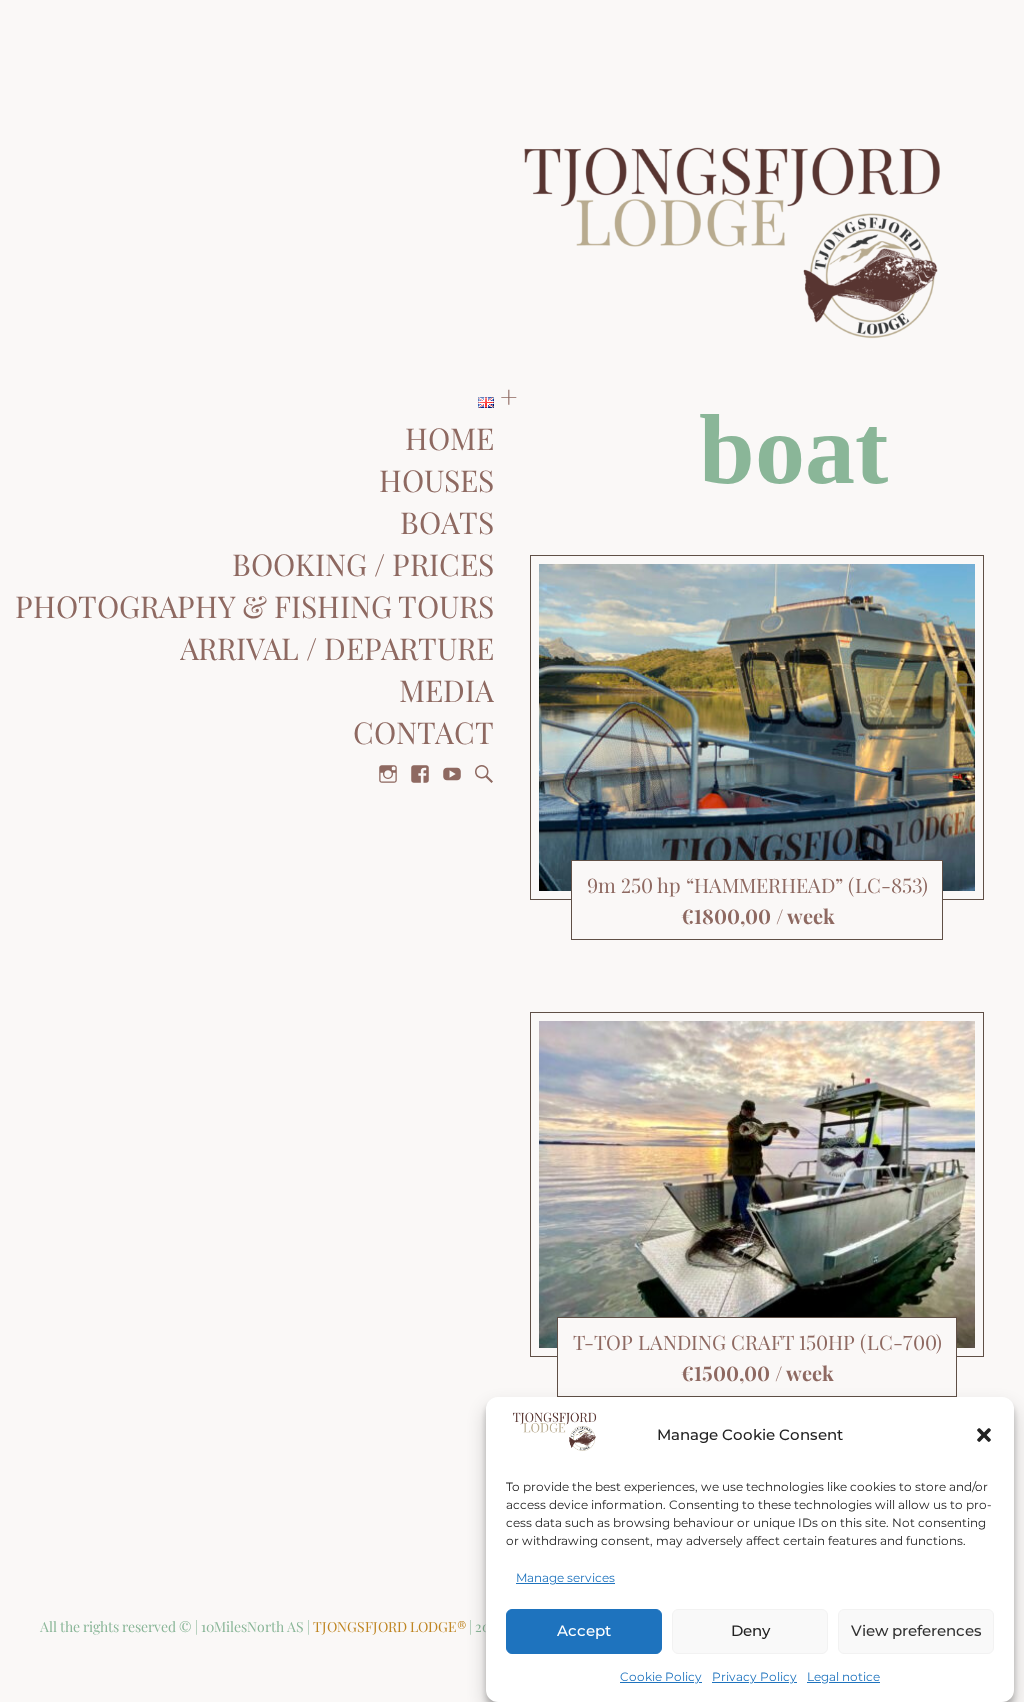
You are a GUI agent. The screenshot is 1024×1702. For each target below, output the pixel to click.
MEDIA (446, 692)
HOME (449, 440)
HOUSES (436, 482)
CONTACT (423, 734)
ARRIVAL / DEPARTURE (337, 650)
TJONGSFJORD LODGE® (391, 1626)
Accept (584, 1630)
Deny (750, 1630)
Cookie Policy (661, 1676)
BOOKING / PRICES (363, 566)
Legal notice (843, 1676)
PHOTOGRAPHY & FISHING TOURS (254, 608)
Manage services (565, 1577)
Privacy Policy (754, 1676)
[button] (984, 1435)
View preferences (916, 1630)
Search (484, 774)
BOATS (447, 524)
